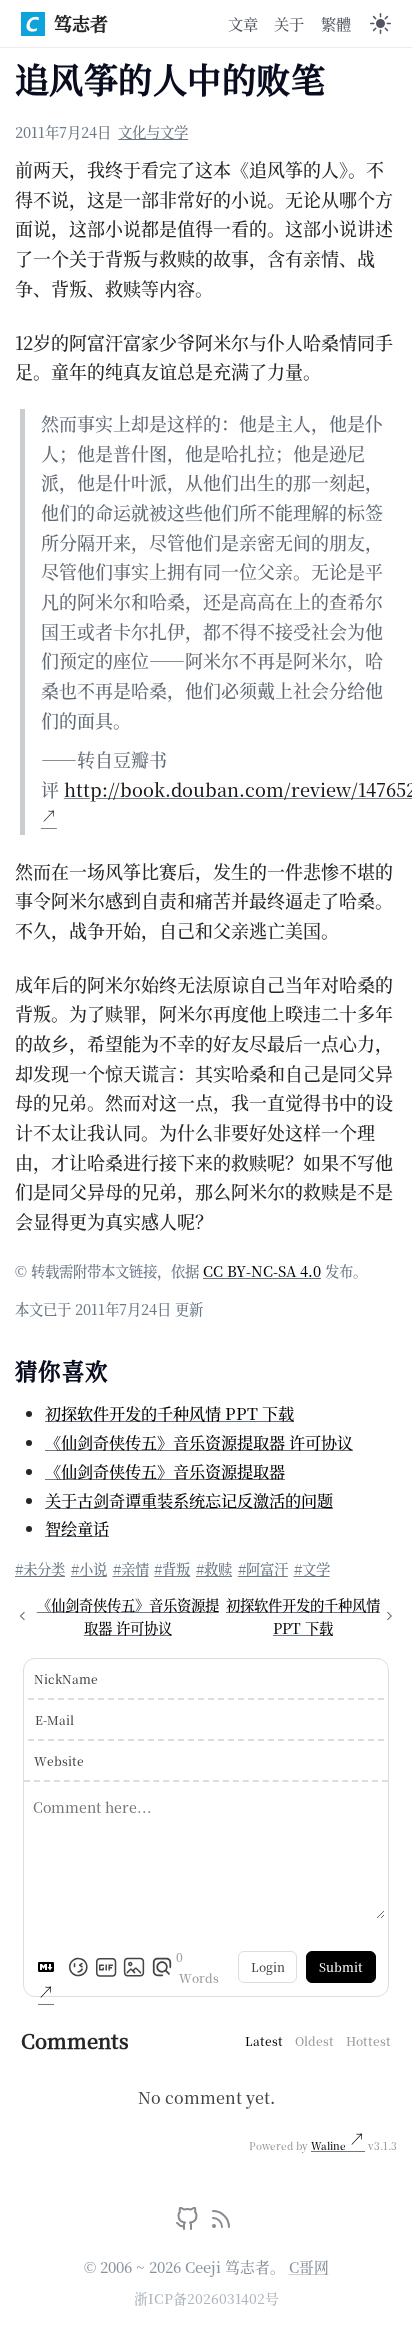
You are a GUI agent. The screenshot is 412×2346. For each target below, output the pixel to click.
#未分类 (40, 1568)
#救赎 (214, 1568)
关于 (289, 23)
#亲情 (131, 1568)
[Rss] (221, 2223)
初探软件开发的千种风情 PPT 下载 (169, 1413)
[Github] (189, 2223)
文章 (243, 23)
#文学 (312, 1568)
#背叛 (172, 1568)
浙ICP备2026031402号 (206, 2298)
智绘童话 (77, 1528)
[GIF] (106, 1967)
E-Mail (54, 1719)
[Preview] (162, 1967)
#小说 (89, 1568)
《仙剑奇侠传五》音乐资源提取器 (165, 1471)
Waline (330, 2145)
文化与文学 (153, 131)
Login (268, 1966)
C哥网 (309, 2266)
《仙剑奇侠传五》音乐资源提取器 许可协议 (199, 1442)
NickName (66, 1678)
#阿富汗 (263, 1568)
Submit (341, 1966)
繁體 (336, 23)
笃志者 (81, 23)
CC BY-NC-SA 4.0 (262, 1270)
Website (59, 1760)
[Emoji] (78, 1967)
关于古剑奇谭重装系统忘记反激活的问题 (189, 1500)
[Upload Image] (134, 1967)
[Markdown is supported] (50, 1967)
